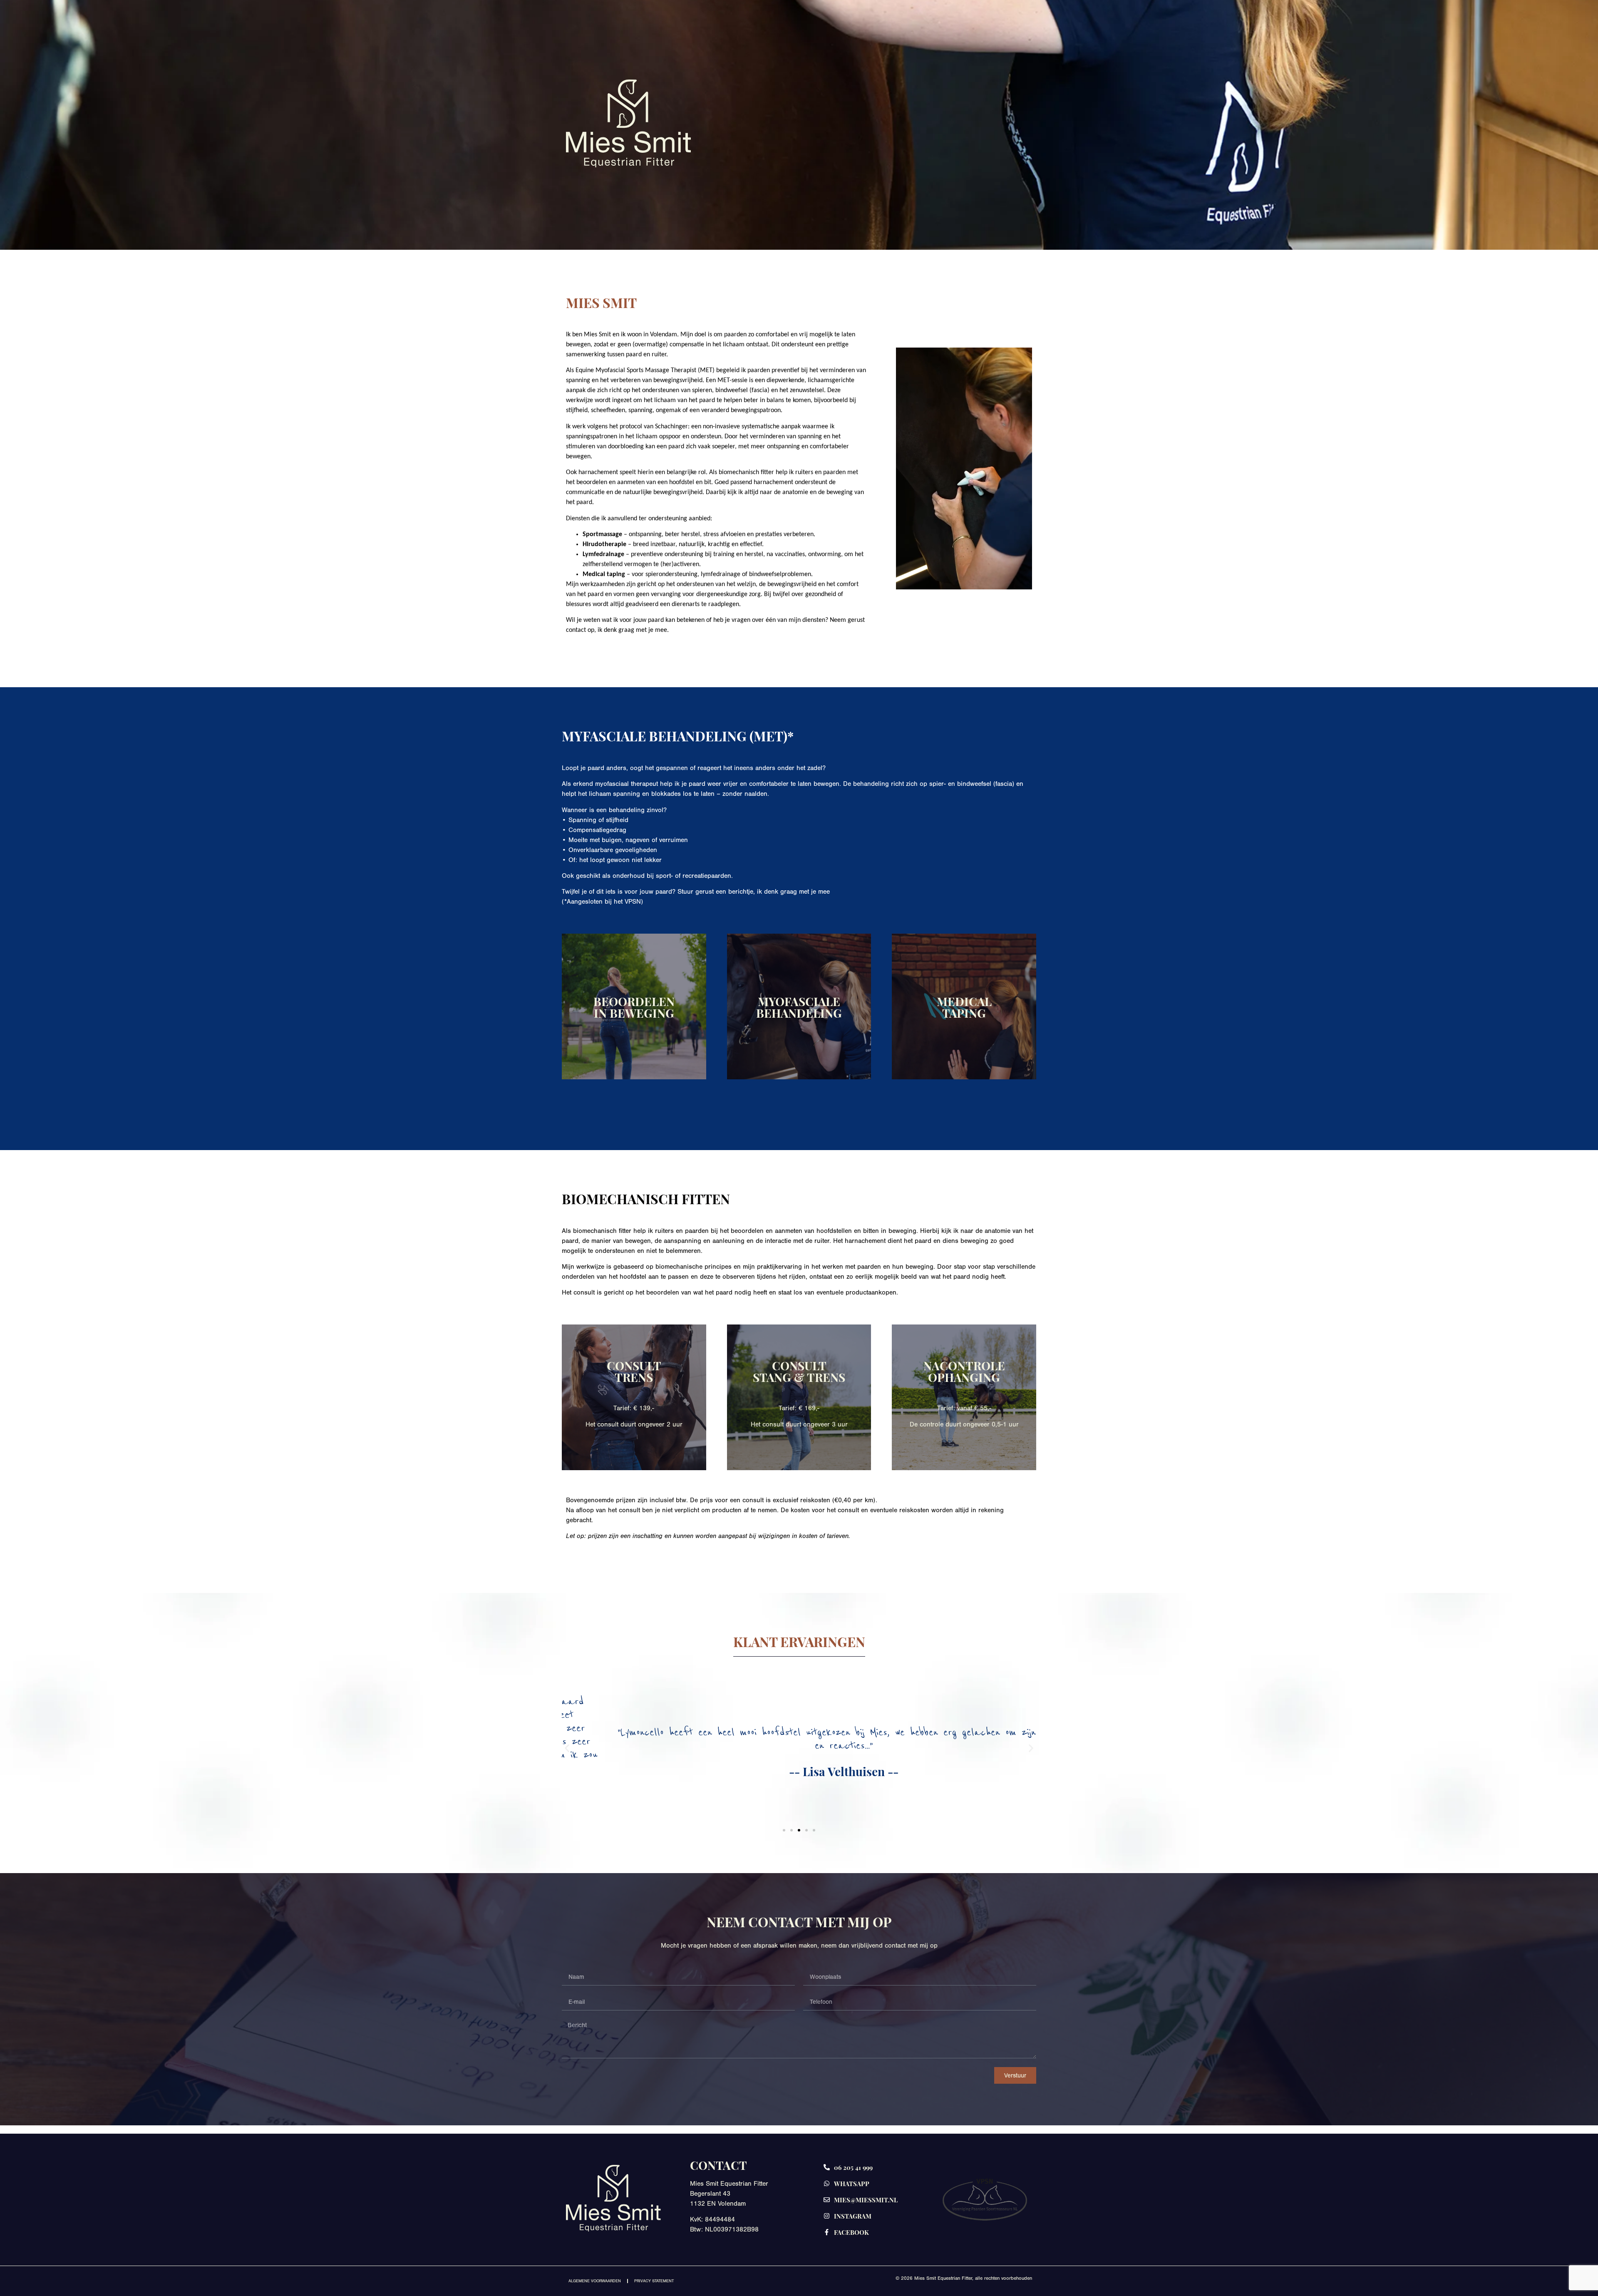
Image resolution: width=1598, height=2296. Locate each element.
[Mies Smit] (628, 164)
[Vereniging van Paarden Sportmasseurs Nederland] (985, 2200)
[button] (567, 1748)
